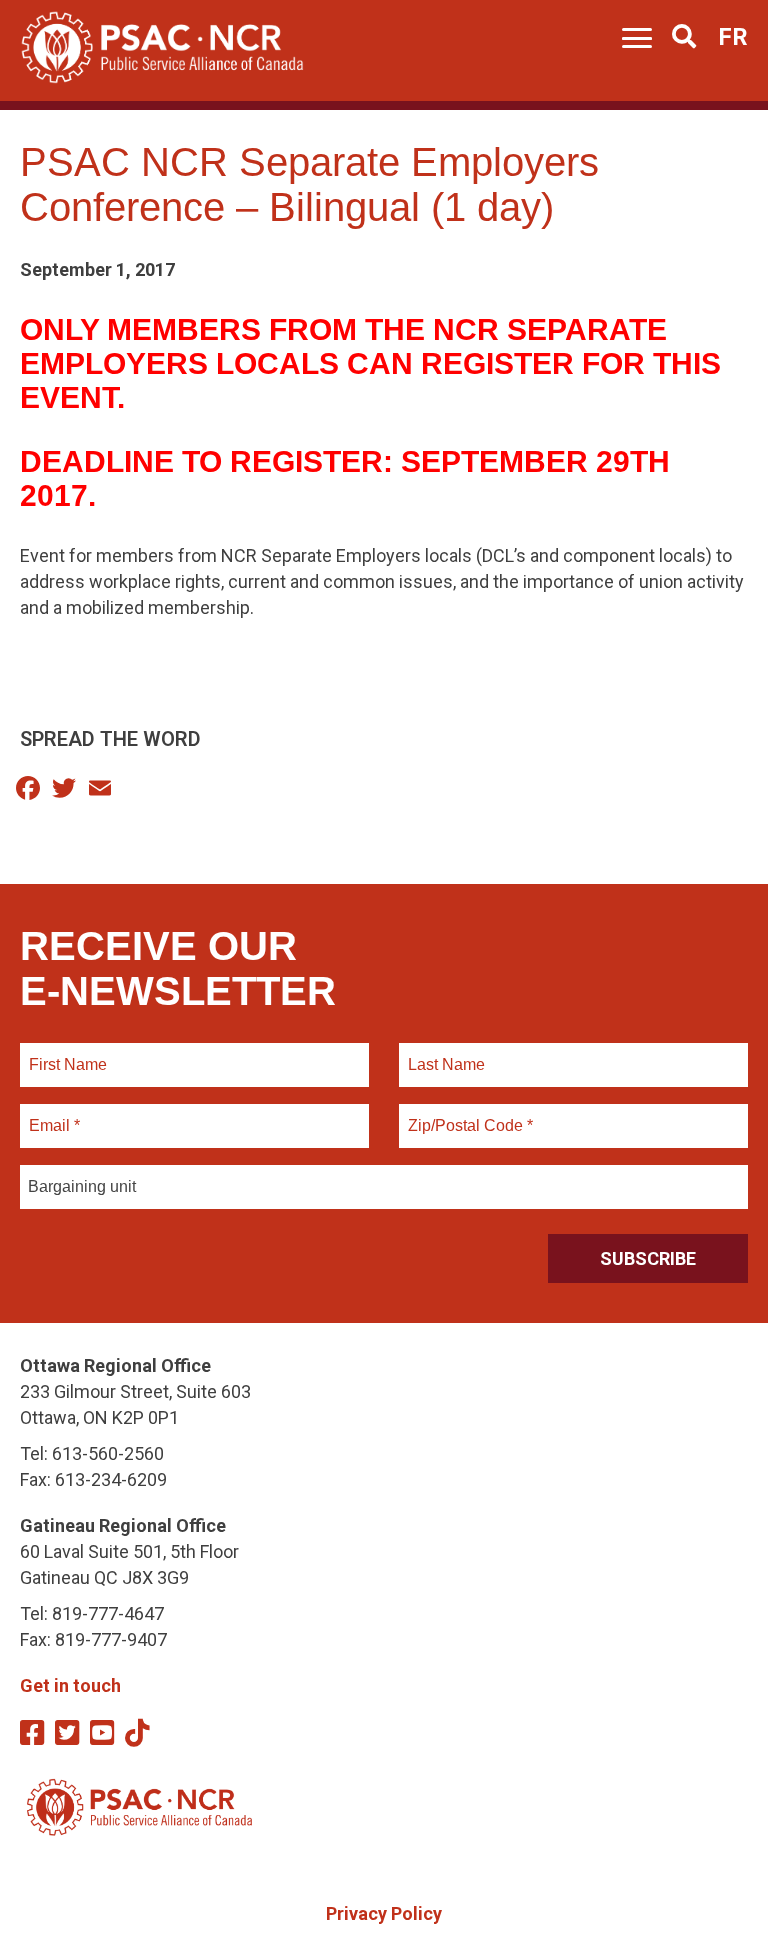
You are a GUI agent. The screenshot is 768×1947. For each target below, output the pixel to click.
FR (733, 37)
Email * (53, 1114)
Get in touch (70, 1685)
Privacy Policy (384, 1913)
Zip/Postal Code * (467, 1114)
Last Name (444, 1053)
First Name (67, 1053)
